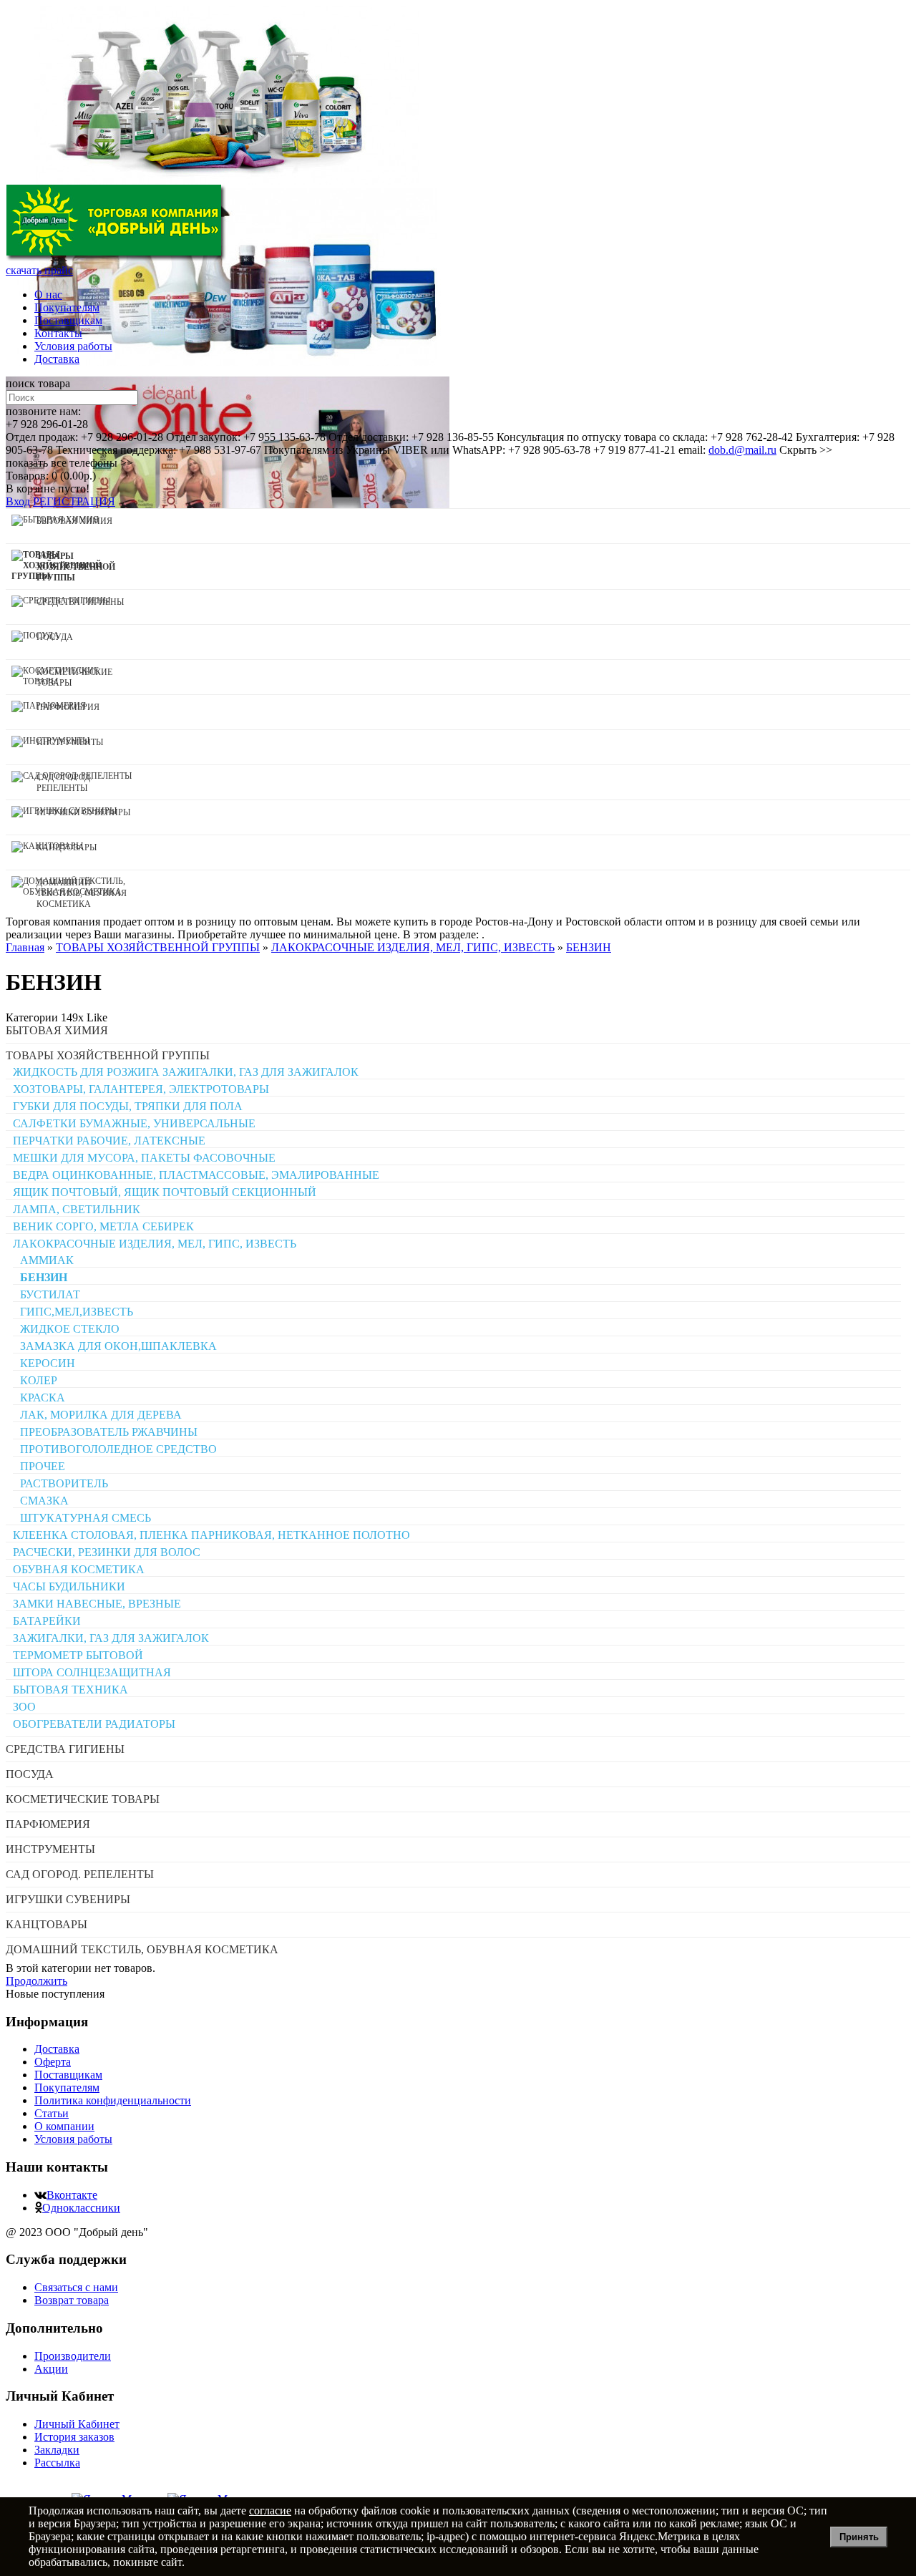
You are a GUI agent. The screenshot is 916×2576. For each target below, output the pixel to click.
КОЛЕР (39, 1380)
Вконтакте (72, 2195)
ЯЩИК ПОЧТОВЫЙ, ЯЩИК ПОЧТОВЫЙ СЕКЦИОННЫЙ (165, 1192)
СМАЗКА (44, 1501)
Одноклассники (81, 2208)
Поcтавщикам (68, 320)
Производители (73, 2356)
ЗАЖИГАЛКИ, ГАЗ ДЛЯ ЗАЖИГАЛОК (111, 1638)
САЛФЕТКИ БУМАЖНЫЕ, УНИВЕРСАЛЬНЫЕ (134, 1123)
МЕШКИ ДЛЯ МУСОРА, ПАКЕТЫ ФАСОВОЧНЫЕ (144, 1158)
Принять (859, 2537)
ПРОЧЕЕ (43, 1466)
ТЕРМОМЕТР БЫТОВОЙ (78, 1655)
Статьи (52, 2113)
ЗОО (24, 1707)
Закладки (57, 2450)
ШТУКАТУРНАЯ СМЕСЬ (86, 1518)
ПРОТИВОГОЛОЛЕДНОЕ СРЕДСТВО (118, 1449)
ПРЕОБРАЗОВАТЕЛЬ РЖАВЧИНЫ (109, 1432)
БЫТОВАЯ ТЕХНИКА (70, 1690)
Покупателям (67, 307)
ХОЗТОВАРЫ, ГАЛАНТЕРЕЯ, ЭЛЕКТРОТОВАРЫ (141, 1089)
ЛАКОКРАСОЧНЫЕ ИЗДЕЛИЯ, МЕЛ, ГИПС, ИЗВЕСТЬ (155, 1244)
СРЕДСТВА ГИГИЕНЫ (65, 1749)
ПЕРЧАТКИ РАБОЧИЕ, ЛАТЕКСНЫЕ (109, 1141)
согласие (270, 2511)
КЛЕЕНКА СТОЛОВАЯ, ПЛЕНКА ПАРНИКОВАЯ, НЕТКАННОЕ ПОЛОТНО (211, 1535)
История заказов (74, 2437)
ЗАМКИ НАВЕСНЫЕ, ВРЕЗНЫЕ (97, 1604)
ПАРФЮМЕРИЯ (48, 1824)
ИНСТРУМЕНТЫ (50, 1849)
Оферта (53, 2062)
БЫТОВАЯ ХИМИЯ (57, 1030)
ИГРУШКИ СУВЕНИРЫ (68, 1899)
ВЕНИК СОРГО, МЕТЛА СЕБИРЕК (103, 1226)
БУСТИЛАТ (50, 1294)
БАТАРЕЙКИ (47, 1621)
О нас (48, 295)
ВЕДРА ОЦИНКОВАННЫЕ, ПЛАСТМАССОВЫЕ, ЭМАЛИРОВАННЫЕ (196, 1175)
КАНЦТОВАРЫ (47, 1924)
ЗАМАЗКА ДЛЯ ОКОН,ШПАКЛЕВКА (118, 1346)
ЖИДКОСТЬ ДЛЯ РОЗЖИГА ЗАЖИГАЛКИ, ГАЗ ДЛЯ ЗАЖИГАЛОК (186, 1072)
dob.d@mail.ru (742, 450)
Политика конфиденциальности (113, 2100)
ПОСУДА (30, 1774)
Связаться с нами (76, 2287)
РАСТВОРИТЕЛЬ (64, 1483)
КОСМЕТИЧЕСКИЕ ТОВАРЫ (83, 1799)
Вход (18, 501)
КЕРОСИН (48, 1363)
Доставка (57, 359)
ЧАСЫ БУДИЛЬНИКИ (69, 1586)
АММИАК (47, 1260)
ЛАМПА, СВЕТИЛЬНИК (77, 1209)
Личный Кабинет (77, 2424)
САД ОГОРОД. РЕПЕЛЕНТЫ (80, 1874)
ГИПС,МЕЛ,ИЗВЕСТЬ (77, 1312)
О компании (64, 2126)
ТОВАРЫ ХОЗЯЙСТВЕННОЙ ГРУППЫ (108, 1055)
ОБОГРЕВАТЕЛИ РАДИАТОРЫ (94, 1724)
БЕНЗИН (44, 1277)
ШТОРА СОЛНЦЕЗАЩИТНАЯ (92, 1672)
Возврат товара (72, 2300)
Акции (51, 2369)
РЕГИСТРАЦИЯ (74, 501)
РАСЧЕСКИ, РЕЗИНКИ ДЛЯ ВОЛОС (107, 1552)
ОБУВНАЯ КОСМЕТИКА (79, 1569)
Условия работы (73, 346)
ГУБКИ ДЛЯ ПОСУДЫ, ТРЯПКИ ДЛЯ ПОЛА (128, 1106)
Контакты (58, 333)
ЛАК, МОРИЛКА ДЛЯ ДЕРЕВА (101, 1415)
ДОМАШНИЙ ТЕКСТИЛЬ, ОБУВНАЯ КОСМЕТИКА (142, 1949)
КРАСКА (43, 1398)
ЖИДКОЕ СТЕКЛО (70, 1329)
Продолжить (36, 1981)
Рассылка (57, 2463)
